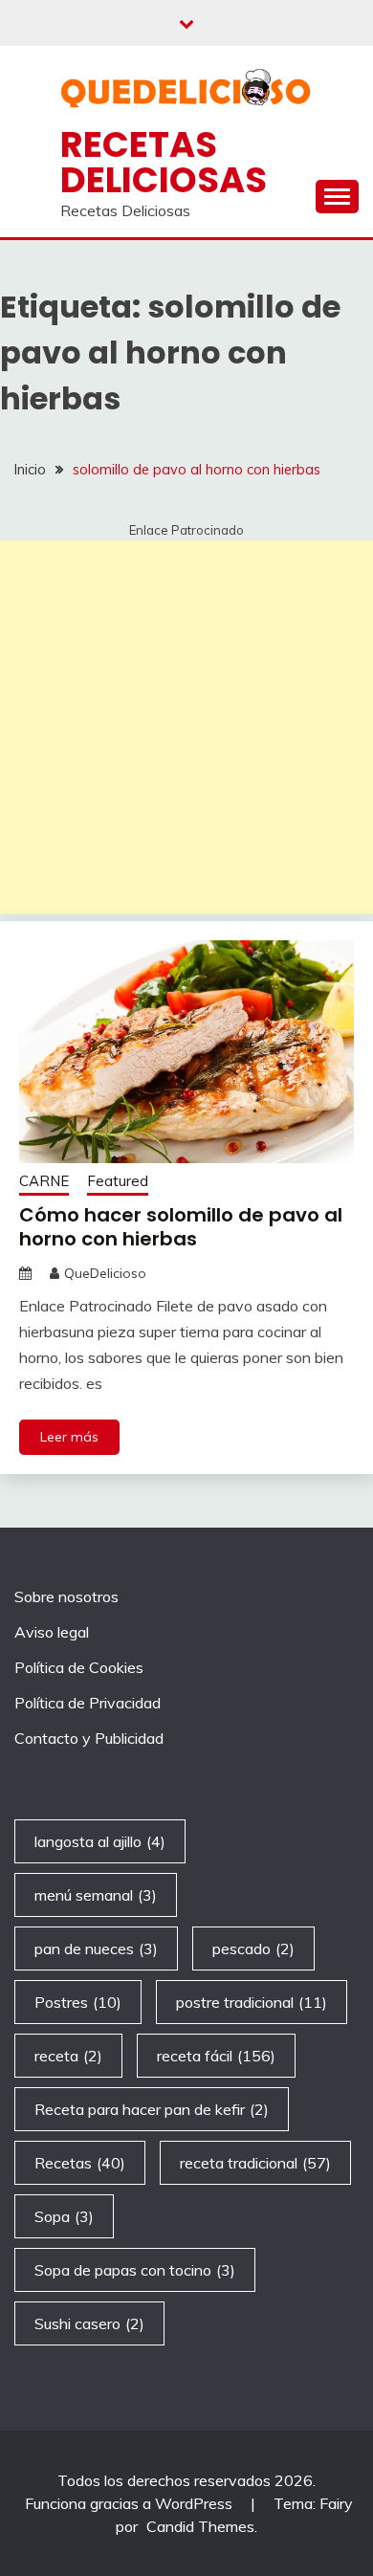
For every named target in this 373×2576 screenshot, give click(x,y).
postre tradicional (252, 2002)
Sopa (64, 2216)
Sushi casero (89, 2323)
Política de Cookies (79, 1667)
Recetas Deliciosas (164, 162)
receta (68, 2056)
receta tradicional (255, 2163)
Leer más (69, 1437)
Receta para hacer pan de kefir (152, 2109)
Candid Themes (200, 2526)
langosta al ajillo (100, 1841)
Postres (78, 2002)
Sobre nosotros (66, 1596)
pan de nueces (96, 1949)
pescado (253, 1949)
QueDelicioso (105, 1273)
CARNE (44, 1181)
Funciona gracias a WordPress (131, 2503)
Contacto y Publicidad (89, 1738)
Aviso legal (52, 1632)
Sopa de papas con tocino (135, 2270)
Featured (118, 1181)
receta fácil (216, 2056)
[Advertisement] (186, 727)
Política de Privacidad (88, 1703)
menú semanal (96, 1895)
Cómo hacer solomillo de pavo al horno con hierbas (181, 1227)
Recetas (80, 2163)
